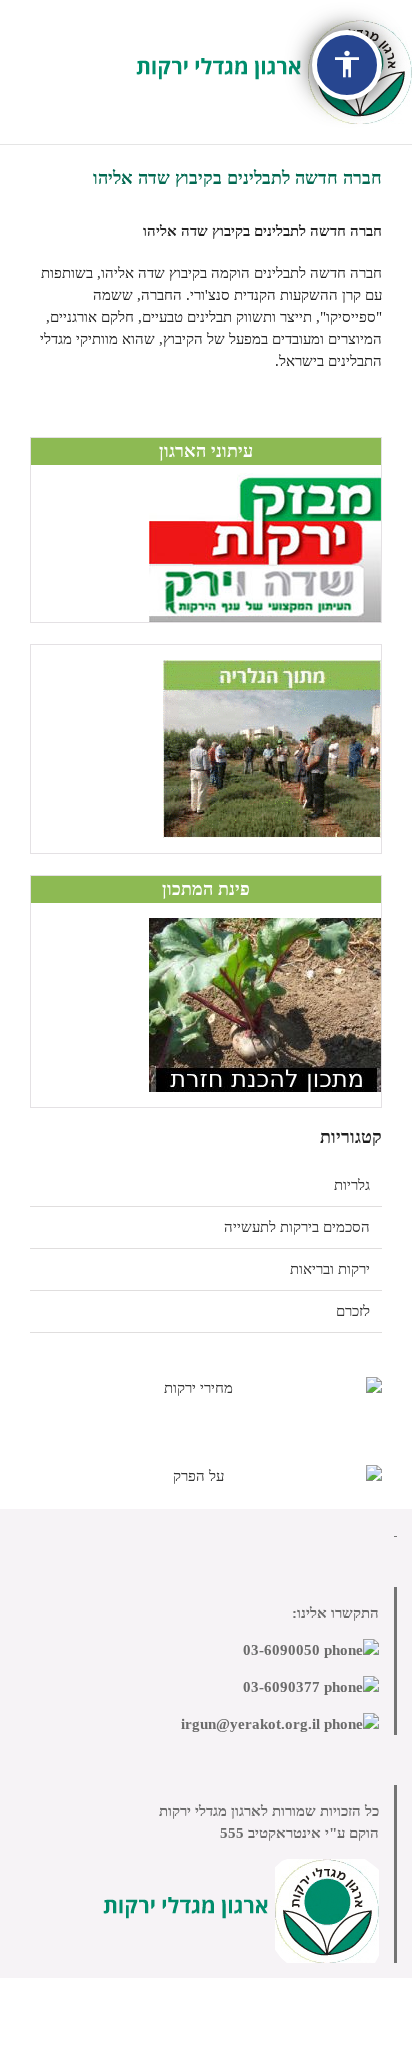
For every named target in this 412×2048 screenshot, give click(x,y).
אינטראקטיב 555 (270, 1833)
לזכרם (353, 1311)
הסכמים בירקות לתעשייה (297, 1227)
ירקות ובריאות (330, 1269)
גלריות (352, 1185)
